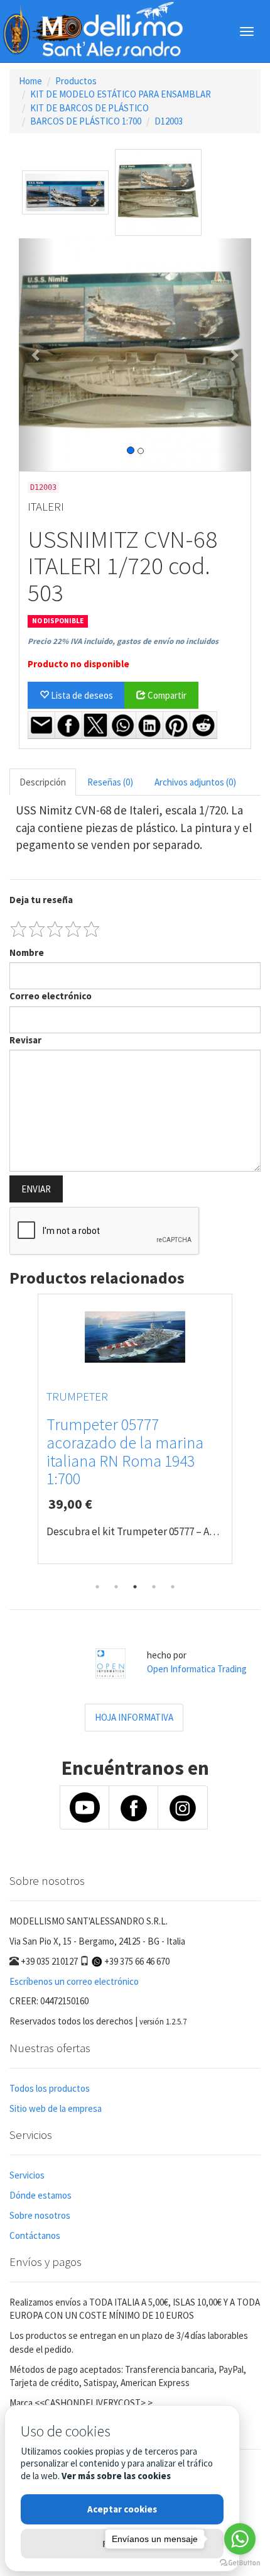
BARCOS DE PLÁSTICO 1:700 (86, 121)
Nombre (27, 952)
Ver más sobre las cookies (116, 2476)
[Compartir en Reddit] (203, 725)
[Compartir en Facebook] (68, 725)
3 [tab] (135, 1587)
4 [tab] (154, 1587)
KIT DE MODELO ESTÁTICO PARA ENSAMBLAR (121, 94)
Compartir (166, 695)
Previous (19, 1436)
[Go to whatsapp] (240, 2539)
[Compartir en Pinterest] (176, 725)
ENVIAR (36, 1189)
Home (30, 81)
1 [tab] (97, 1587)
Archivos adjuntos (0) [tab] (195, 782)
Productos (76, 81)
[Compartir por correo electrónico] (41, 725)
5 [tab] (173, 1587)
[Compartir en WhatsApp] (122, 725)
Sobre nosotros (40, 2215)
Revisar (25, 1040)
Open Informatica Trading (197, 1669)
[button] (36, 355)
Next (251, 1436)
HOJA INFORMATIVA (134, 1717)
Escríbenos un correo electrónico (74, 1981)
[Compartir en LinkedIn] (149, 725)
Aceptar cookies (122, 2509)
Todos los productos (50, 2088)
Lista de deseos (81, 695)
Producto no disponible (78, 664)
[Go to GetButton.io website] (240, 2563)
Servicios (27, 2175)
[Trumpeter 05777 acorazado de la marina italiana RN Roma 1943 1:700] (135, 1337)
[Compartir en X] (95, 725)
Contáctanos (35, 2235)
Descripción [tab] (43, 782)
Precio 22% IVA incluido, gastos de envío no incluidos (123, 641)
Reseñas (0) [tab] (110, 782)
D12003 (169, 121)
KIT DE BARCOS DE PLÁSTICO (89, 108)
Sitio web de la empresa (56, 2108)
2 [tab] (116, 1587)
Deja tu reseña (41, 900)
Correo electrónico (51, 996)
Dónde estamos (40, 2195)
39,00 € (70, 1504)
